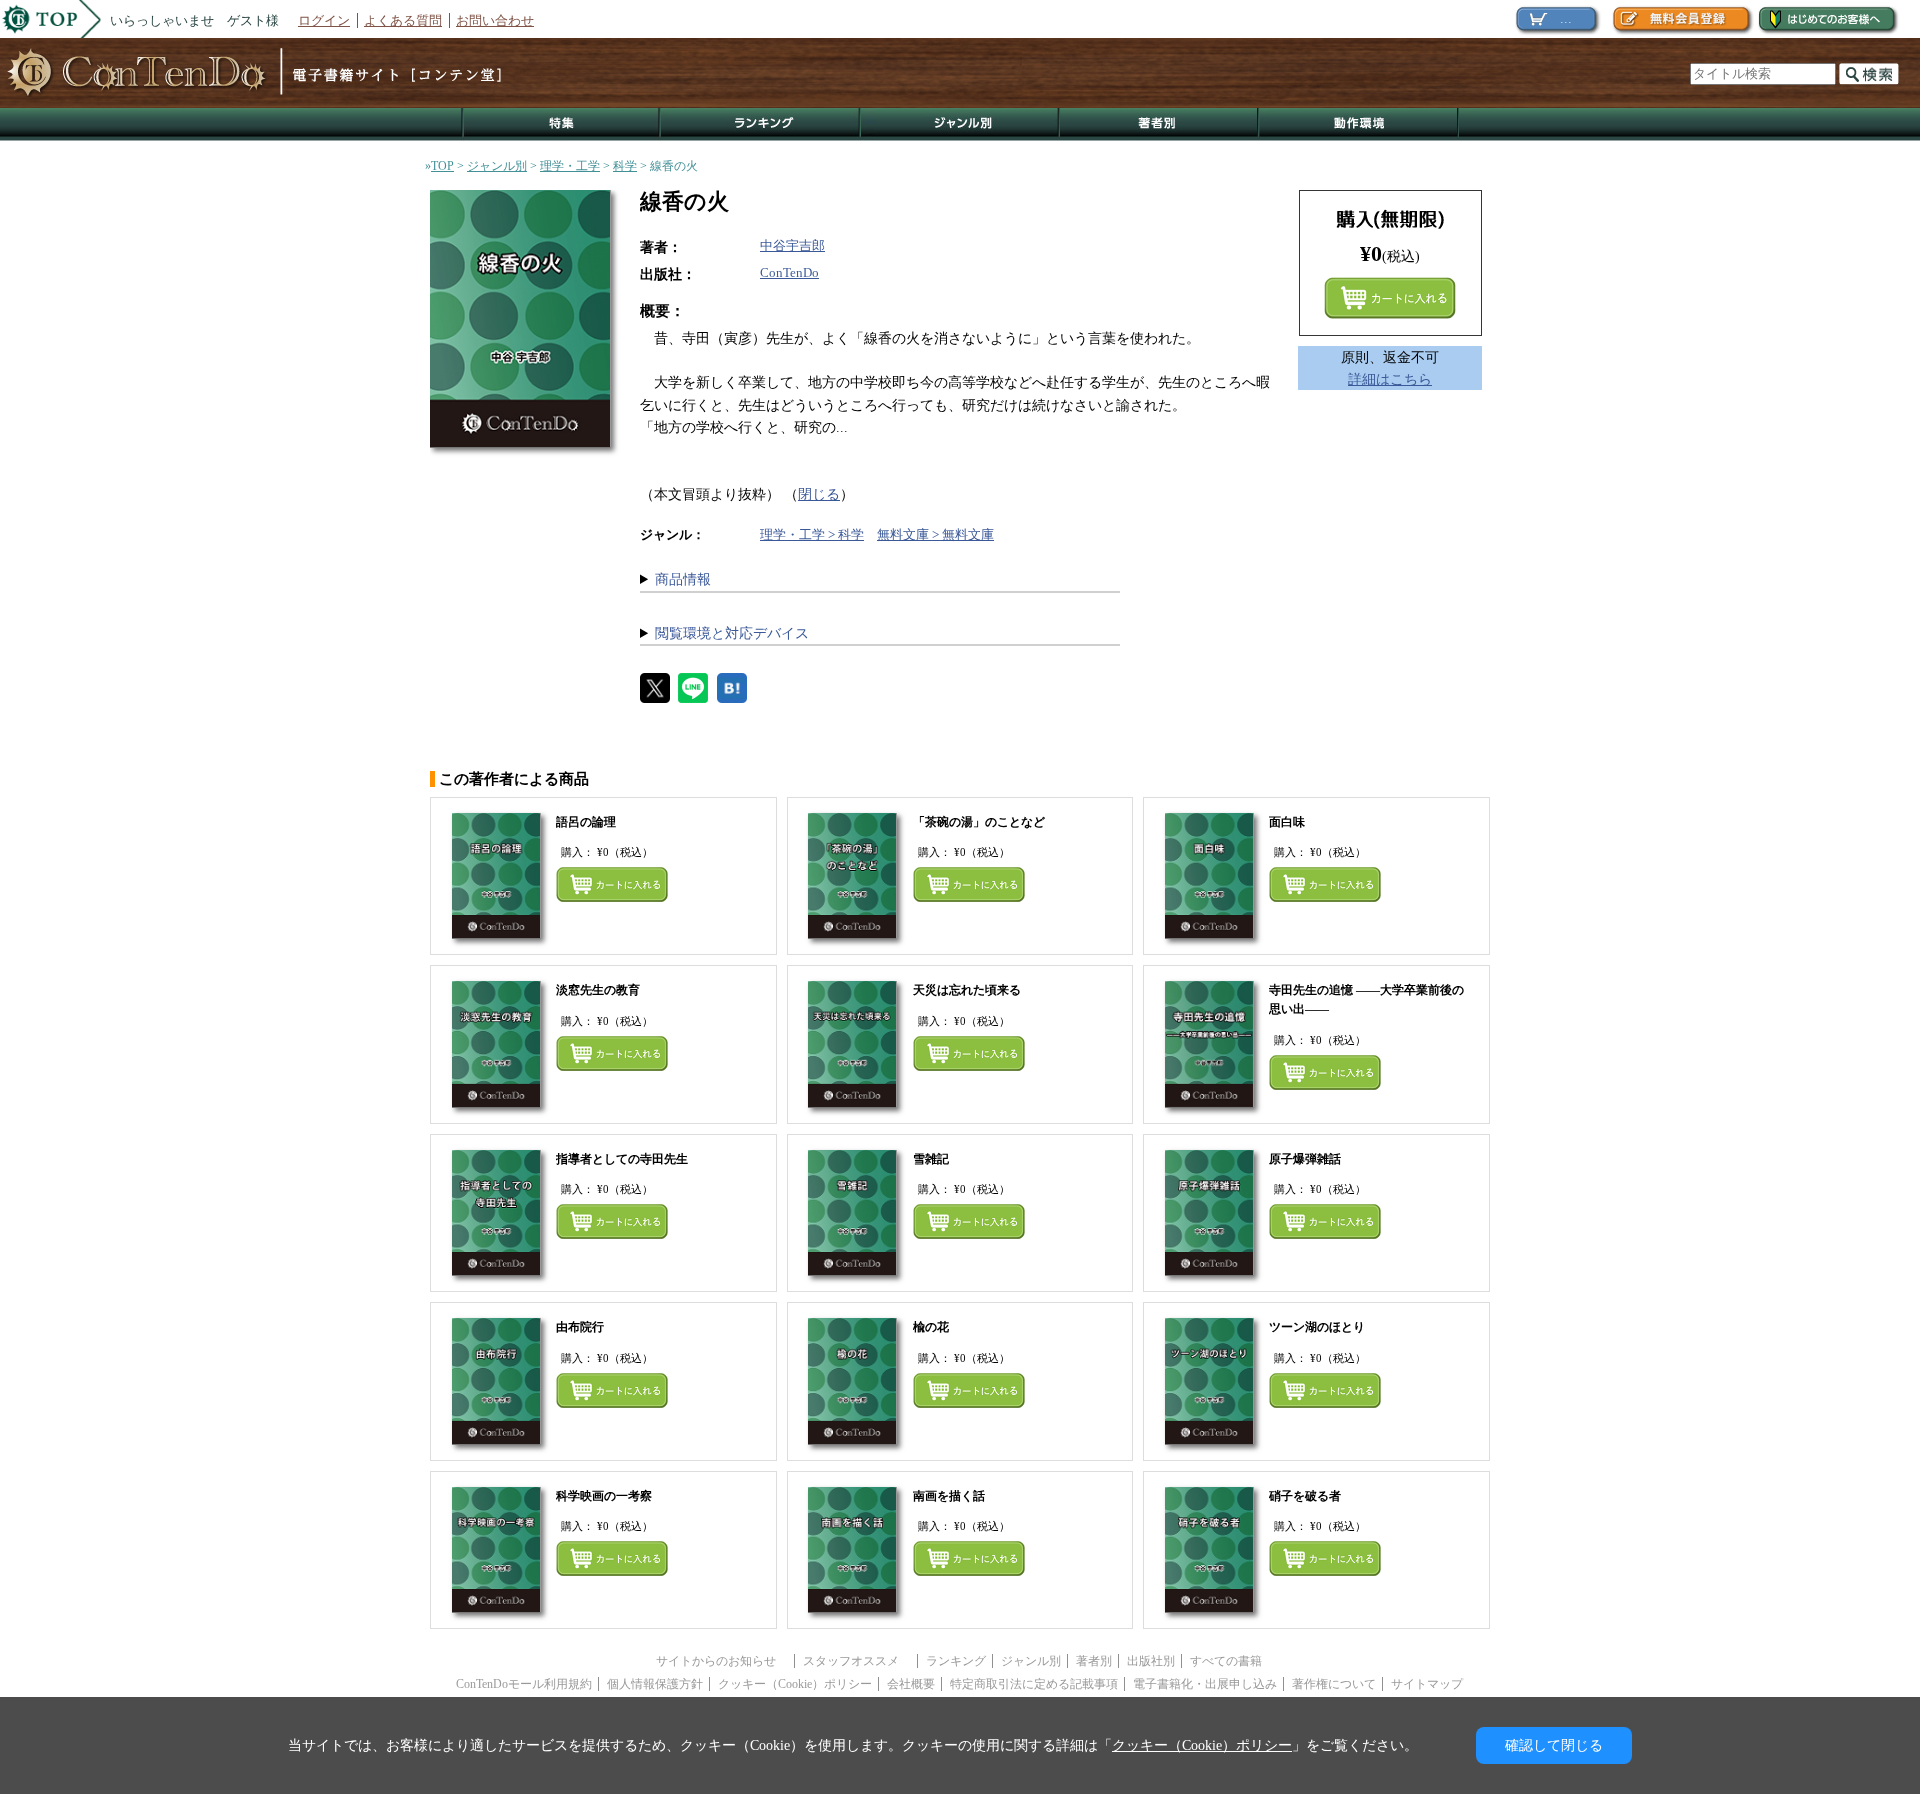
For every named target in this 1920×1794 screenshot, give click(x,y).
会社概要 (911, 1684)
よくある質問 (403, 20)
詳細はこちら (1390, 379)
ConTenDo (789, 272)
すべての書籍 (1226, 1661)
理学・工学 (570, 166)
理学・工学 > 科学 (812, 534)
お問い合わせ (495, 20)
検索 (1869, 74)
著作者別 (1159, 124)
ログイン (324, 20)
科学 (625, 166)
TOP (442, 166)
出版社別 (1151, 1661)
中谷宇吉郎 (792, 245)
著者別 (1094, 1661)
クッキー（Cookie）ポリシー (795, 1684)
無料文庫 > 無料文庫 (935, 534)
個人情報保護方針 (655, 1684)
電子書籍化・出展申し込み (1205, 1684)
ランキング (761, 124)
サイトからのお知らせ (722, 1661)
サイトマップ (1427, 1684)
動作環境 (1359, 124)
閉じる (819, 494)
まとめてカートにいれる (1390, 298)
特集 (561, 124)
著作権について (1334, 1684)
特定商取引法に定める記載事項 (1034, 1684)
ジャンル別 (960, 124)
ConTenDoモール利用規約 (524, 1684)
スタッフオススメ (857, 1661)
